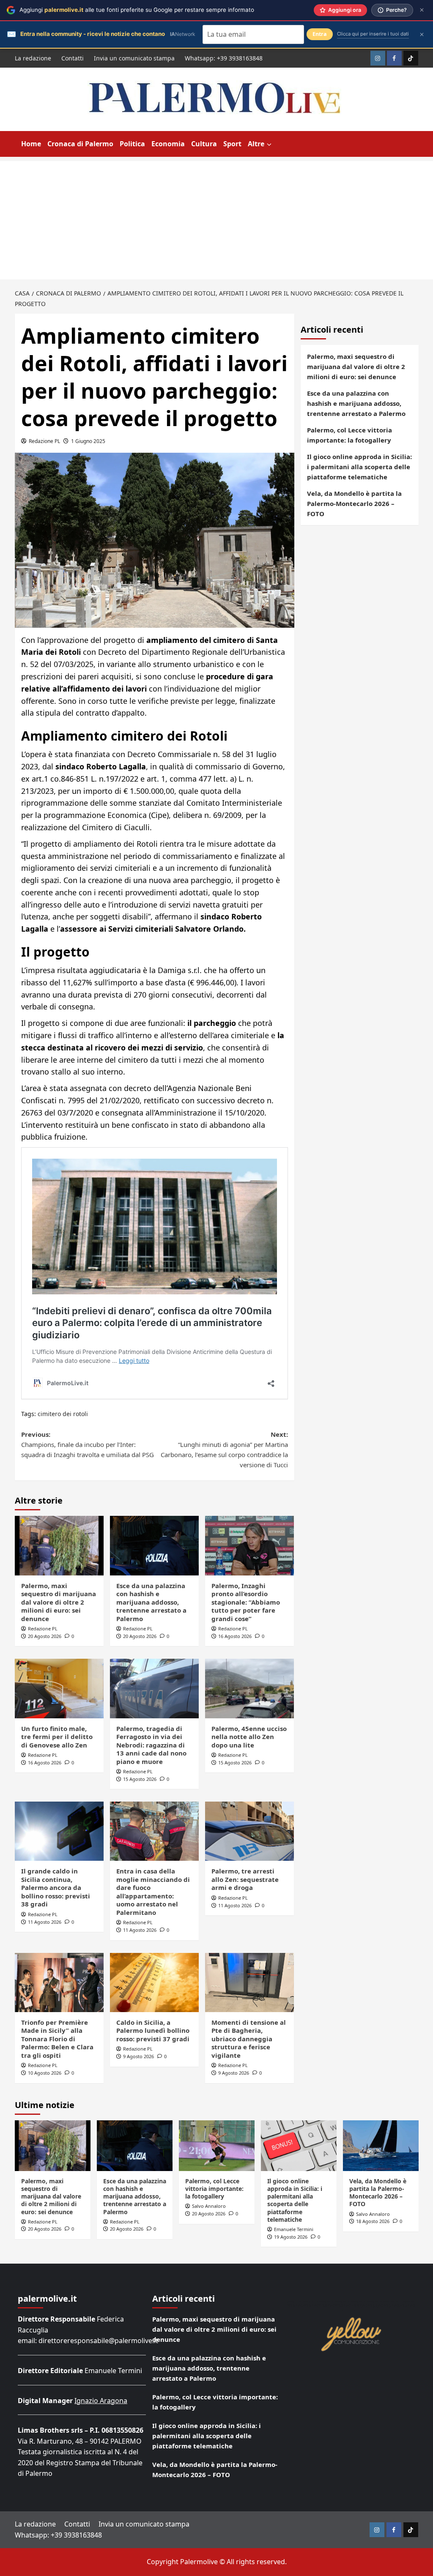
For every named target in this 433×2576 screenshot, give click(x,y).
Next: (224, 1449)
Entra (320, 34)
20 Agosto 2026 (45, 1636)
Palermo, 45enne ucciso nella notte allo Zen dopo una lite (249, 1737)
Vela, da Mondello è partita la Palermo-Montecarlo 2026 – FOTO (354, 503)
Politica (132, 144)
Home (31, 144)
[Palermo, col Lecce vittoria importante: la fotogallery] (217, 2145)
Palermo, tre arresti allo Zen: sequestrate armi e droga (245, 1879)
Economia (168, 144)
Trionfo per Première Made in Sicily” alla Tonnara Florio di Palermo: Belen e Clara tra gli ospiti (57, 2039)
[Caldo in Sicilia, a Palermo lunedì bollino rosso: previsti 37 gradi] (154, 1983)
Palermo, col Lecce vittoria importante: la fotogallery (349, 435)
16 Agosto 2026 (235, 1636)
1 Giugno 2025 (88, 441)
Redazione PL (44, 441)
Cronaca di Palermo (80, 144)
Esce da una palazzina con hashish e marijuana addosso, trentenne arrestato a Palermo (151, 1602)
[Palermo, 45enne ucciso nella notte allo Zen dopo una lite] (249, 1688)
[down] (269, 145)
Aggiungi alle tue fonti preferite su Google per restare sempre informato (137, 10)
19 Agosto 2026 (291, 2237)
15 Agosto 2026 (140, 1779)
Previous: (88, 1444)
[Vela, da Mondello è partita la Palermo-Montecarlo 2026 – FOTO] (381, 2145)
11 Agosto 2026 (45, 1922)
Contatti (73, 58)
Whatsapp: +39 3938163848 (224, 58)
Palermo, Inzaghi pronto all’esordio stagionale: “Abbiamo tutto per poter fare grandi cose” (246, 1602)
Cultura (204, 144)
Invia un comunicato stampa (134, 58)
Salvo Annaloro (209, 2206)
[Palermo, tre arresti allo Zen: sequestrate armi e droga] (249, 1831)
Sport (232, 144)
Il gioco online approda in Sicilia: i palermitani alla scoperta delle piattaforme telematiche (359, 467)
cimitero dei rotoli (63, 1414)
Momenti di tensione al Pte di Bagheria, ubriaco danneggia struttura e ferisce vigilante (249, 2039)
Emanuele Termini (294, 2229)
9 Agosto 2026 (138, 2056)
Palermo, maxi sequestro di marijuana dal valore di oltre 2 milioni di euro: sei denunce (59, 1602)
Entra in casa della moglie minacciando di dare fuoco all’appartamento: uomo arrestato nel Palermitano (153, 1892)
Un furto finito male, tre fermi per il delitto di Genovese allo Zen (57, 1737)
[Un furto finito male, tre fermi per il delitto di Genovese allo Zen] (59, 1688)
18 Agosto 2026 (373, 2221)
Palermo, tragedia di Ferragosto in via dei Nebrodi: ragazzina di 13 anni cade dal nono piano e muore (151, 1745)
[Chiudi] (422, 10)
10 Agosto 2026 (45, 2073)
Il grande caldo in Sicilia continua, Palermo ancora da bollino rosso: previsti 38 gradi (56, 1887)
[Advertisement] (216, 220)
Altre (256, 144)
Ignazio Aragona (101, 2401)
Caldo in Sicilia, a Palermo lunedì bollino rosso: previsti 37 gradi (153, 2030)
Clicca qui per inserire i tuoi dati (373, 34)
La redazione (33, 58)
